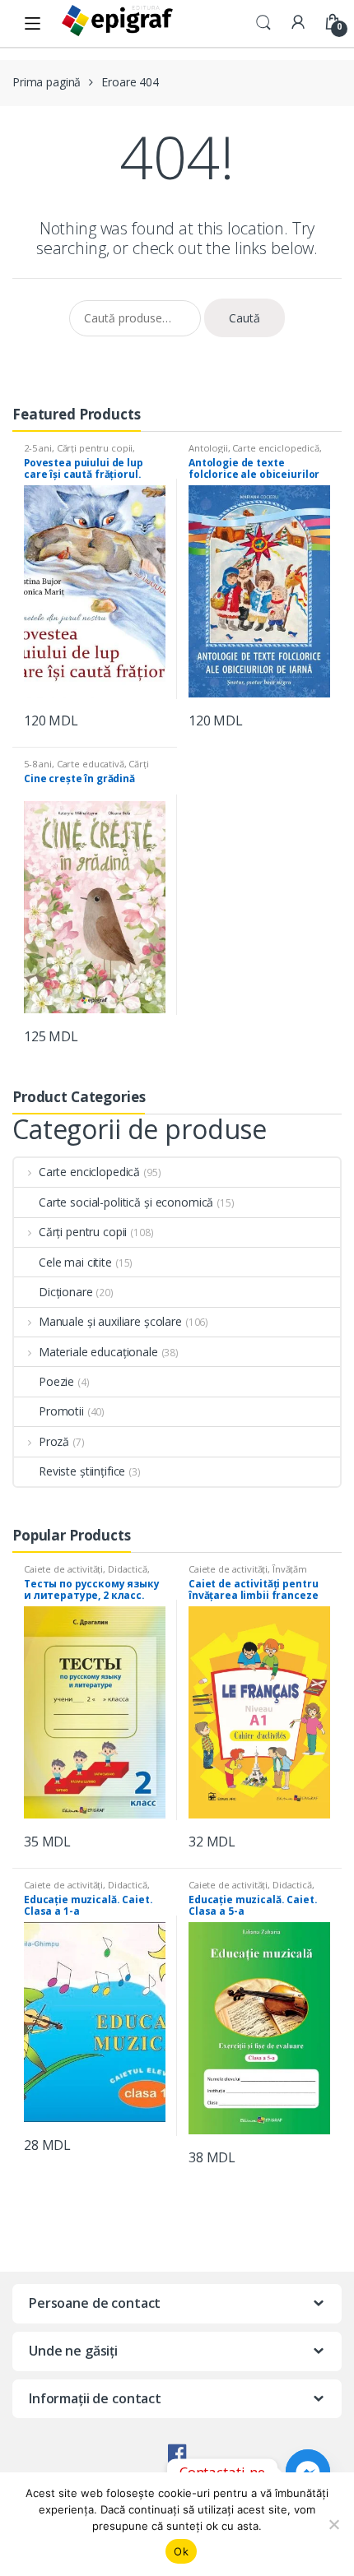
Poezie (56, 1381)
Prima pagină (47, 82)
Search (263, 23)
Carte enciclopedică (275, 448)
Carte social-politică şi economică (126, 1202)
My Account (298, 23)
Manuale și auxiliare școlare (110, 1321)
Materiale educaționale (98, 1352)
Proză (54, 1441)
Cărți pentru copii (95, 448)
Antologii (208, 448)
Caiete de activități (63, 1569)
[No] (333, 2524)
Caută (245, 318)
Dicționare (66, 1292)
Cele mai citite (75, 1262)
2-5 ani (38, 448)
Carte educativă (91, 764)
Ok (181, 2551)
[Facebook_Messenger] (308, 2472)
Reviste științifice (82, 1471)
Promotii (61, 1411)
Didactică (128, 1569)
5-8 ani (38, 764)
